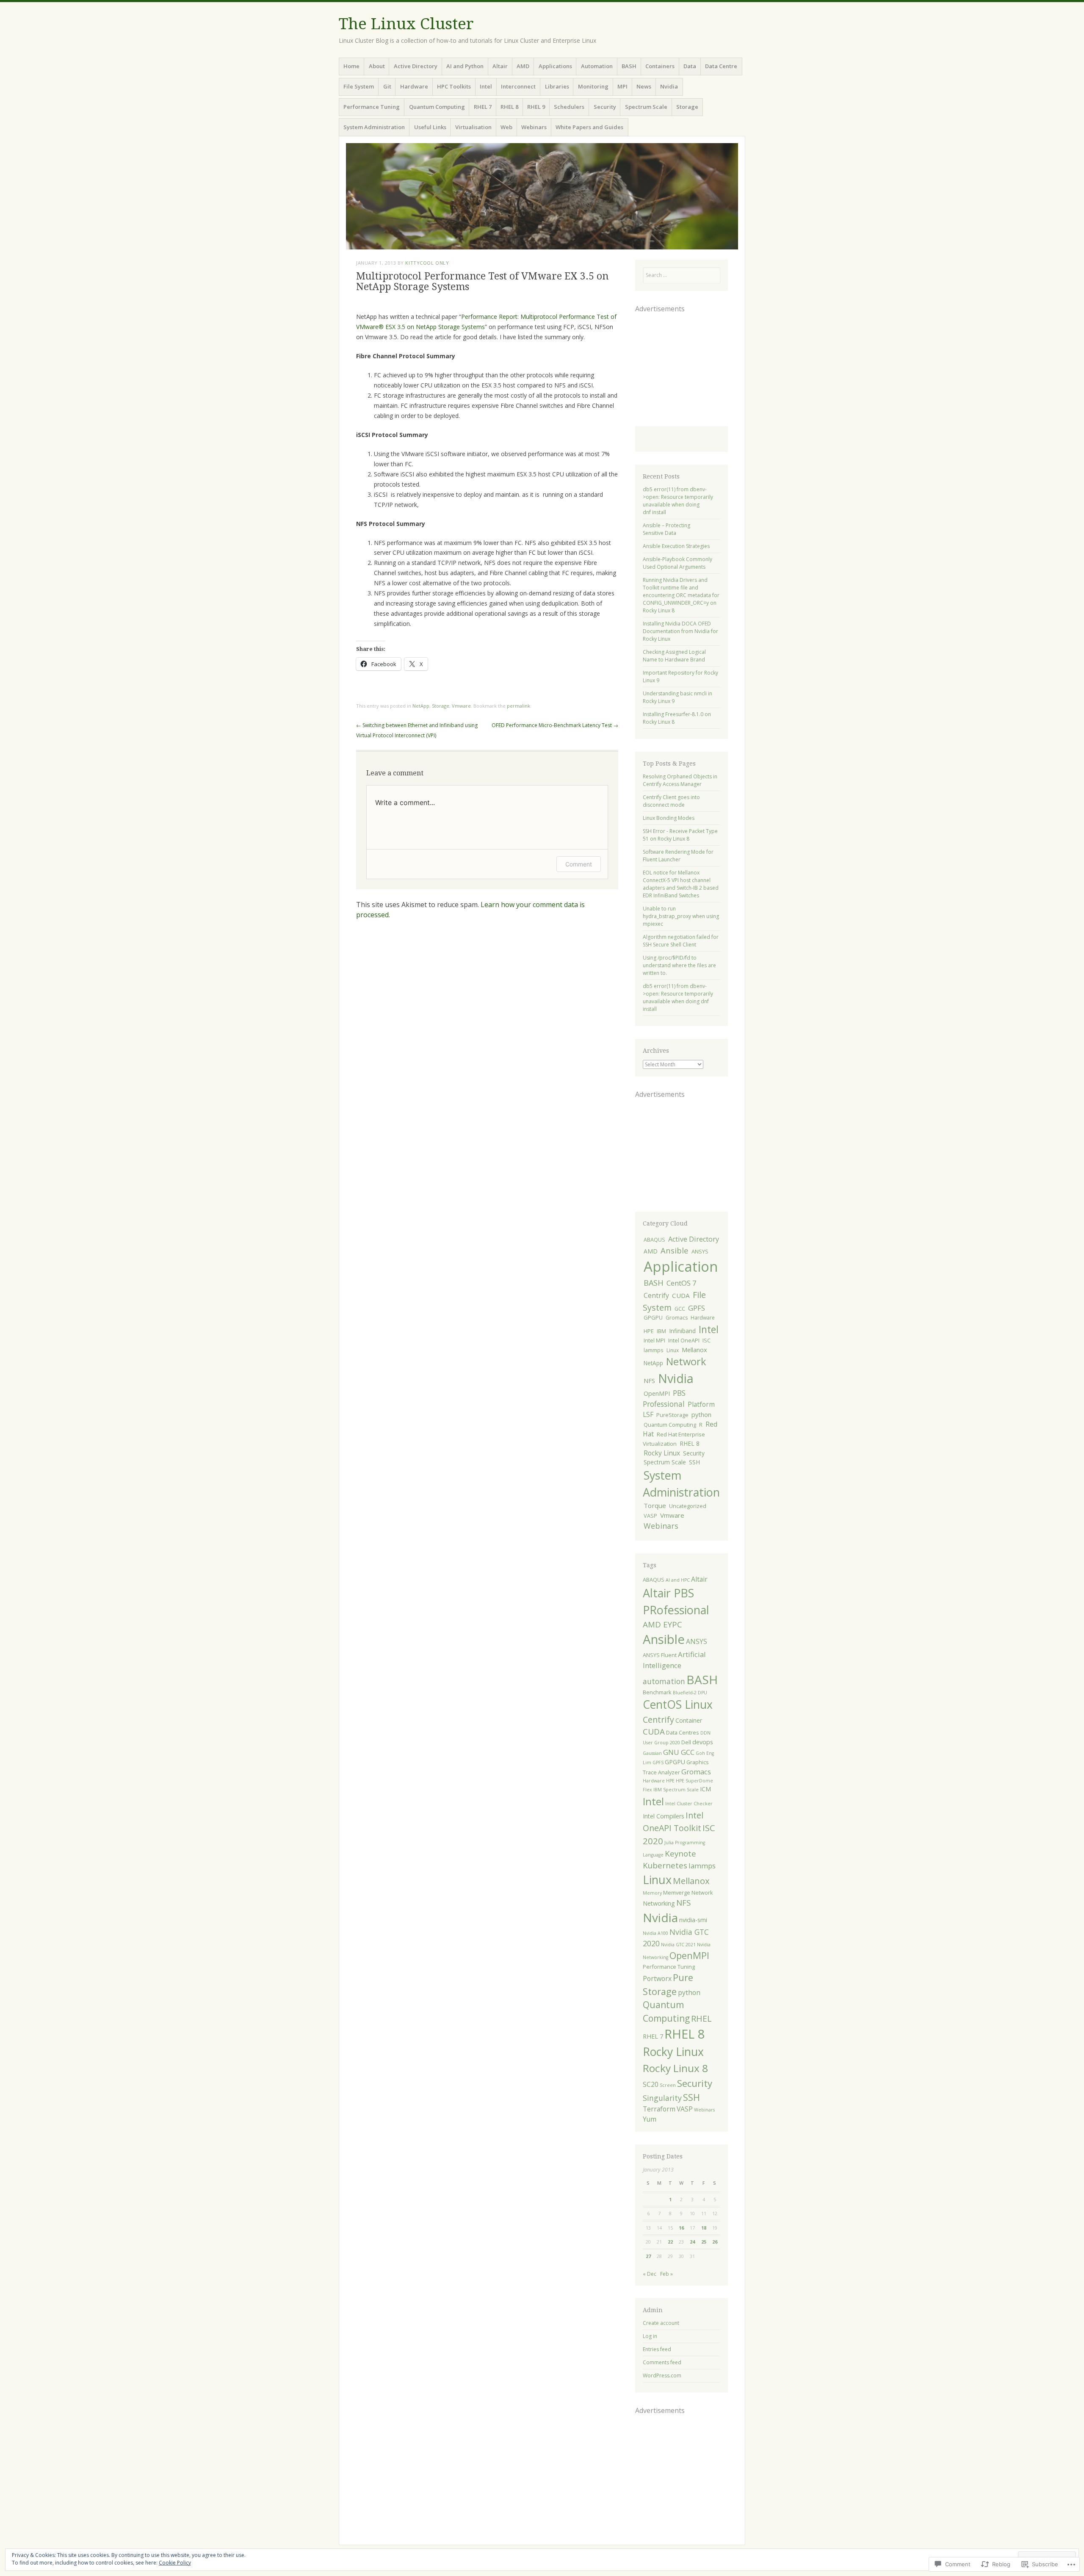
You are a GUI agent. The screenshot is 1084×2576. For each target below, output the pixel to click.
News (644, 86)
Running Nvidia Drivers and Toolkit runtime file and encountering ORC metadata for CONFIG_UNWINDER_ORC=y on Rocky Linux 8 (681, 595)
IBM (661, 1331)
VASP (650, 1516)
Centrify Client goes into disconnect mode (671, 801)
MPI (622, 86)
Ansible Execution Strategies (676, 546)
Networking (659, 1903)
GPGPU (653, 1317)
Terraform (659, 2109)
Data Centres (683, 1732)
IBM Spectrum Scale (676, 1790)
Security (605, 107)
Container (689, 1720)
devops (703, 1742)
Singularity (662, 2098)
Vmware (461, 706)
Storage (687, 107)
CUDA (681, 1295)
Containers (660, 66)
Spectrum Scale (646, 107)
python (701, 1415)
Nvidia (669, 86)
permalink (518, 706)
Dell (686, 1742)
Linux (673, 1350)
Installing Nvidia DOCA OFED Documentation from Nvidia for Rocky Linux (680, 631)
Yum (650, 2119)
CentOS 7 (682, 1283)
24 (692, 2242)
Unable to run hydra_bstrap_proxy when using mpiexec (681, 916)
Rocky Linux (662, 1453)
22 (670, 2242)
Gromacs (677, 1318)
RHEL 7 (483, 107)
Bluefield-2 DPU (690, 1693)
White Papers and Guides (589, 127)
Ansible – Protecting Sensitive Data (666, 529)
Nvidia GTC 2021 (678, 1945)
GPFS (697, 1308)
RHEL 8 (509, 107)
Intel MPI (654, 1340)
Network (686, 1361)
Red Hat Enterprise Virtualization (674, 1439)
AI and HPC (678, 1580)
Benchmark (657, 1692)
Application (681, 1266)
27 (648, 2256)
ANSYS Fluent (660, 1655)
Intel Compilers (664, 1816)
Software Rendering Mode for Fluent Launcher (678, 856)
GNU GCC (679, 1752)
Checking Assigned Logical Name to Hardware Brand (674, 656)
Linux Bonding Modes (669, 818)
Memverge (677, 1893)
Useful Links (430, 127)
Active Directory (416, 66)
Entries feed (657, 2349)
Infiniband (682, 1331)
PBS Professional (664, 1399)
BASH (629, 66)
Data (690, 66)
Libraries (557, 86)
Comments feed (662, 2362)
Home (351, 66)
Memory (652, 1893)
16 (681, 2228)
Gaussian (652, 1753)
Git (387, 86)
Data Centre (721, 66)
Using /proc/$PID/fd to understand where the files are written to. (679, 965)
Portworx (657, 1978)
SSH (694, 1462)
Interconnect (518, 86)
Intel (486, 86)
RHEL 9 (536, 107)
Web (506, 127)
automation (664, 1681)
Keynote (680, 1854)
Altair (500, 66)
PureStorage (672, 1415)
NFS (649, 1381)
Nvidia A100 (655, 1933)
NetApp (421, 706)
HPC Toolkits (454, 86)
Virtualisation (473, 127)
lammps (654, 1350)
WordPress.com (662, 2375)
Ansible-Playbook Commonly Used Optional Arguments (677, 563)
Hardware (414, 86)
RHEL (701, 2018)
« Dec (650, 2274)
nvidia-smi (693, 1920)
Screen (668, 2085)
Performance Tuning (372, 107)
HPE (649, 1331)
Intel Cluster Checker (689, 1804)
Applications (555, 66)
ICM (705, 1789)
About (377, 66)
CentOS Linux (678, 1704)
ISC (707, 1340)
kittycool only (427, 263)
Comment (579, 864)
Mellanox (694, 1350)
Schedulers (569, 107)
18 (704, 2228)
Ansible (675, 1250)
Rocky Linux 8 (675, 2068)
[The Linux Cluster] (542, 196)
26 (715, 2242)
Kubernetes (665, 1865)
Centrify (656, 1295)
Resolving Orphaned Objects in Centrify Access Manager (680, 780)
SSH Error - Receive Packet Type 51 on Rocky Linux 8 (680, 835)
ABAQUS (654, 1240)
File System (359, 86)
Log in (650, 2336)
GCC (680, 1309)
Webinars (534, 127)
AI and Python (465, 66)
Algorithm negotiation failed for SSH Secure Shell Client (681, 941)
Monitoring (593, 86)
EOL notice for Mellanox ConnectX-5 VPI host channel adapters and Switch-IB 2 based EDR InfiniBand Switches (681, 884)
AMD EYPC (662, 1624)
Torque (655, 1505)
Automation (597, 66)
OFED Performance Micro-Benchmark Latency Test (555, 725)
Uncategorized (688, 1506)
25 (704, 2242)
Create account (661, 2323)
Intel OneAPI (684, 1340)
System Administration (374, 127)
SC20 (651, 2084)
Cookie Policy (175, 2563)
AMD (523, 66)
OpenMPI (657, 1393)
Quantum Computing (437, 107)
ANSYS (700, 1251)
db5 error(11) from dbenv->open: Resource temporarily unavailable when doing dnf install (678, 501)
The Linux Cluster (406, 24)
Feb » (666, 2274)
